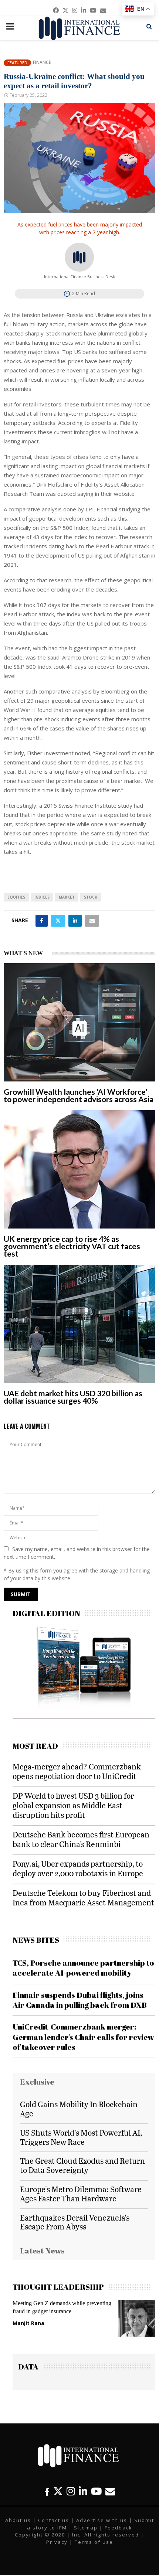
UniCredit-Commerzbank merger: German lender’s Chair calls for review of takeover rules (83, 2037)
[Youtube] (96, 2491)
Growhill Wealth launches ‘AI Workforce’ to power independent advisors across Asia (79, 1095)
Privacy (57, 2542)
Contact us (54, 2520)
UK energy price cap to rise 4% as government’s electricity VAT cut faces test (72, 1246)
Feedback (119, 2528)
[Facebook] (47, 2491)
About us (18, 2520)
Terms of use (94, 2542)
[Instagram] (71, 2491)
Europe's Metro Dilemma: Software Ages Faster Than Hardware (81, 2194)
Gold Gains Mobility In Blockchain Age (79, 2109)
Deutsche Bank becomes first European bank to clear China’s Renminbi (81, 1839)
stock (91, 897)
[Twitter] (58, 2491)
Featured (17, 63)
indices (42, 897)
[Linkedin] (83, 2491)
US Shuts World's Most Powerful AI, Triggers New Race (81, 2137)
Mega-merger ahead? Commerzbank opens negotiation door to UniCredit (77, 1771)
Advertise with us (102, 2520)
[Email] (110, 2491)
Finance (42, 62)
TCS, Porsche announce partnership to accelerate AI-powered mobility (83, 1968)
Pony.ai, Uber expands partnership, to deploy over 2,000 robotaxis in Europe (78, 1868)
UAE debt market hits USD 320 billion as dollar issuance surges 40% (73, 1397)
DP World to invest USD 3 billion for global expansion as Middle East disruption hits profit (73, 1805)
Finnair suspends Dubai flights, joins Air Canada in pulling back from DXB (80, 2000)
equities (16, 897)
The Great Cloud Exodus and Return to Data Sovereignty (82, 2165)
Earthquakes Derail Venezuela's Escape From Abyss (75, 2222)
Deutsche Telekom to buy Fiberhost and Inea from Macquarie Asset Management (83, 1897)
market (67, 897)
